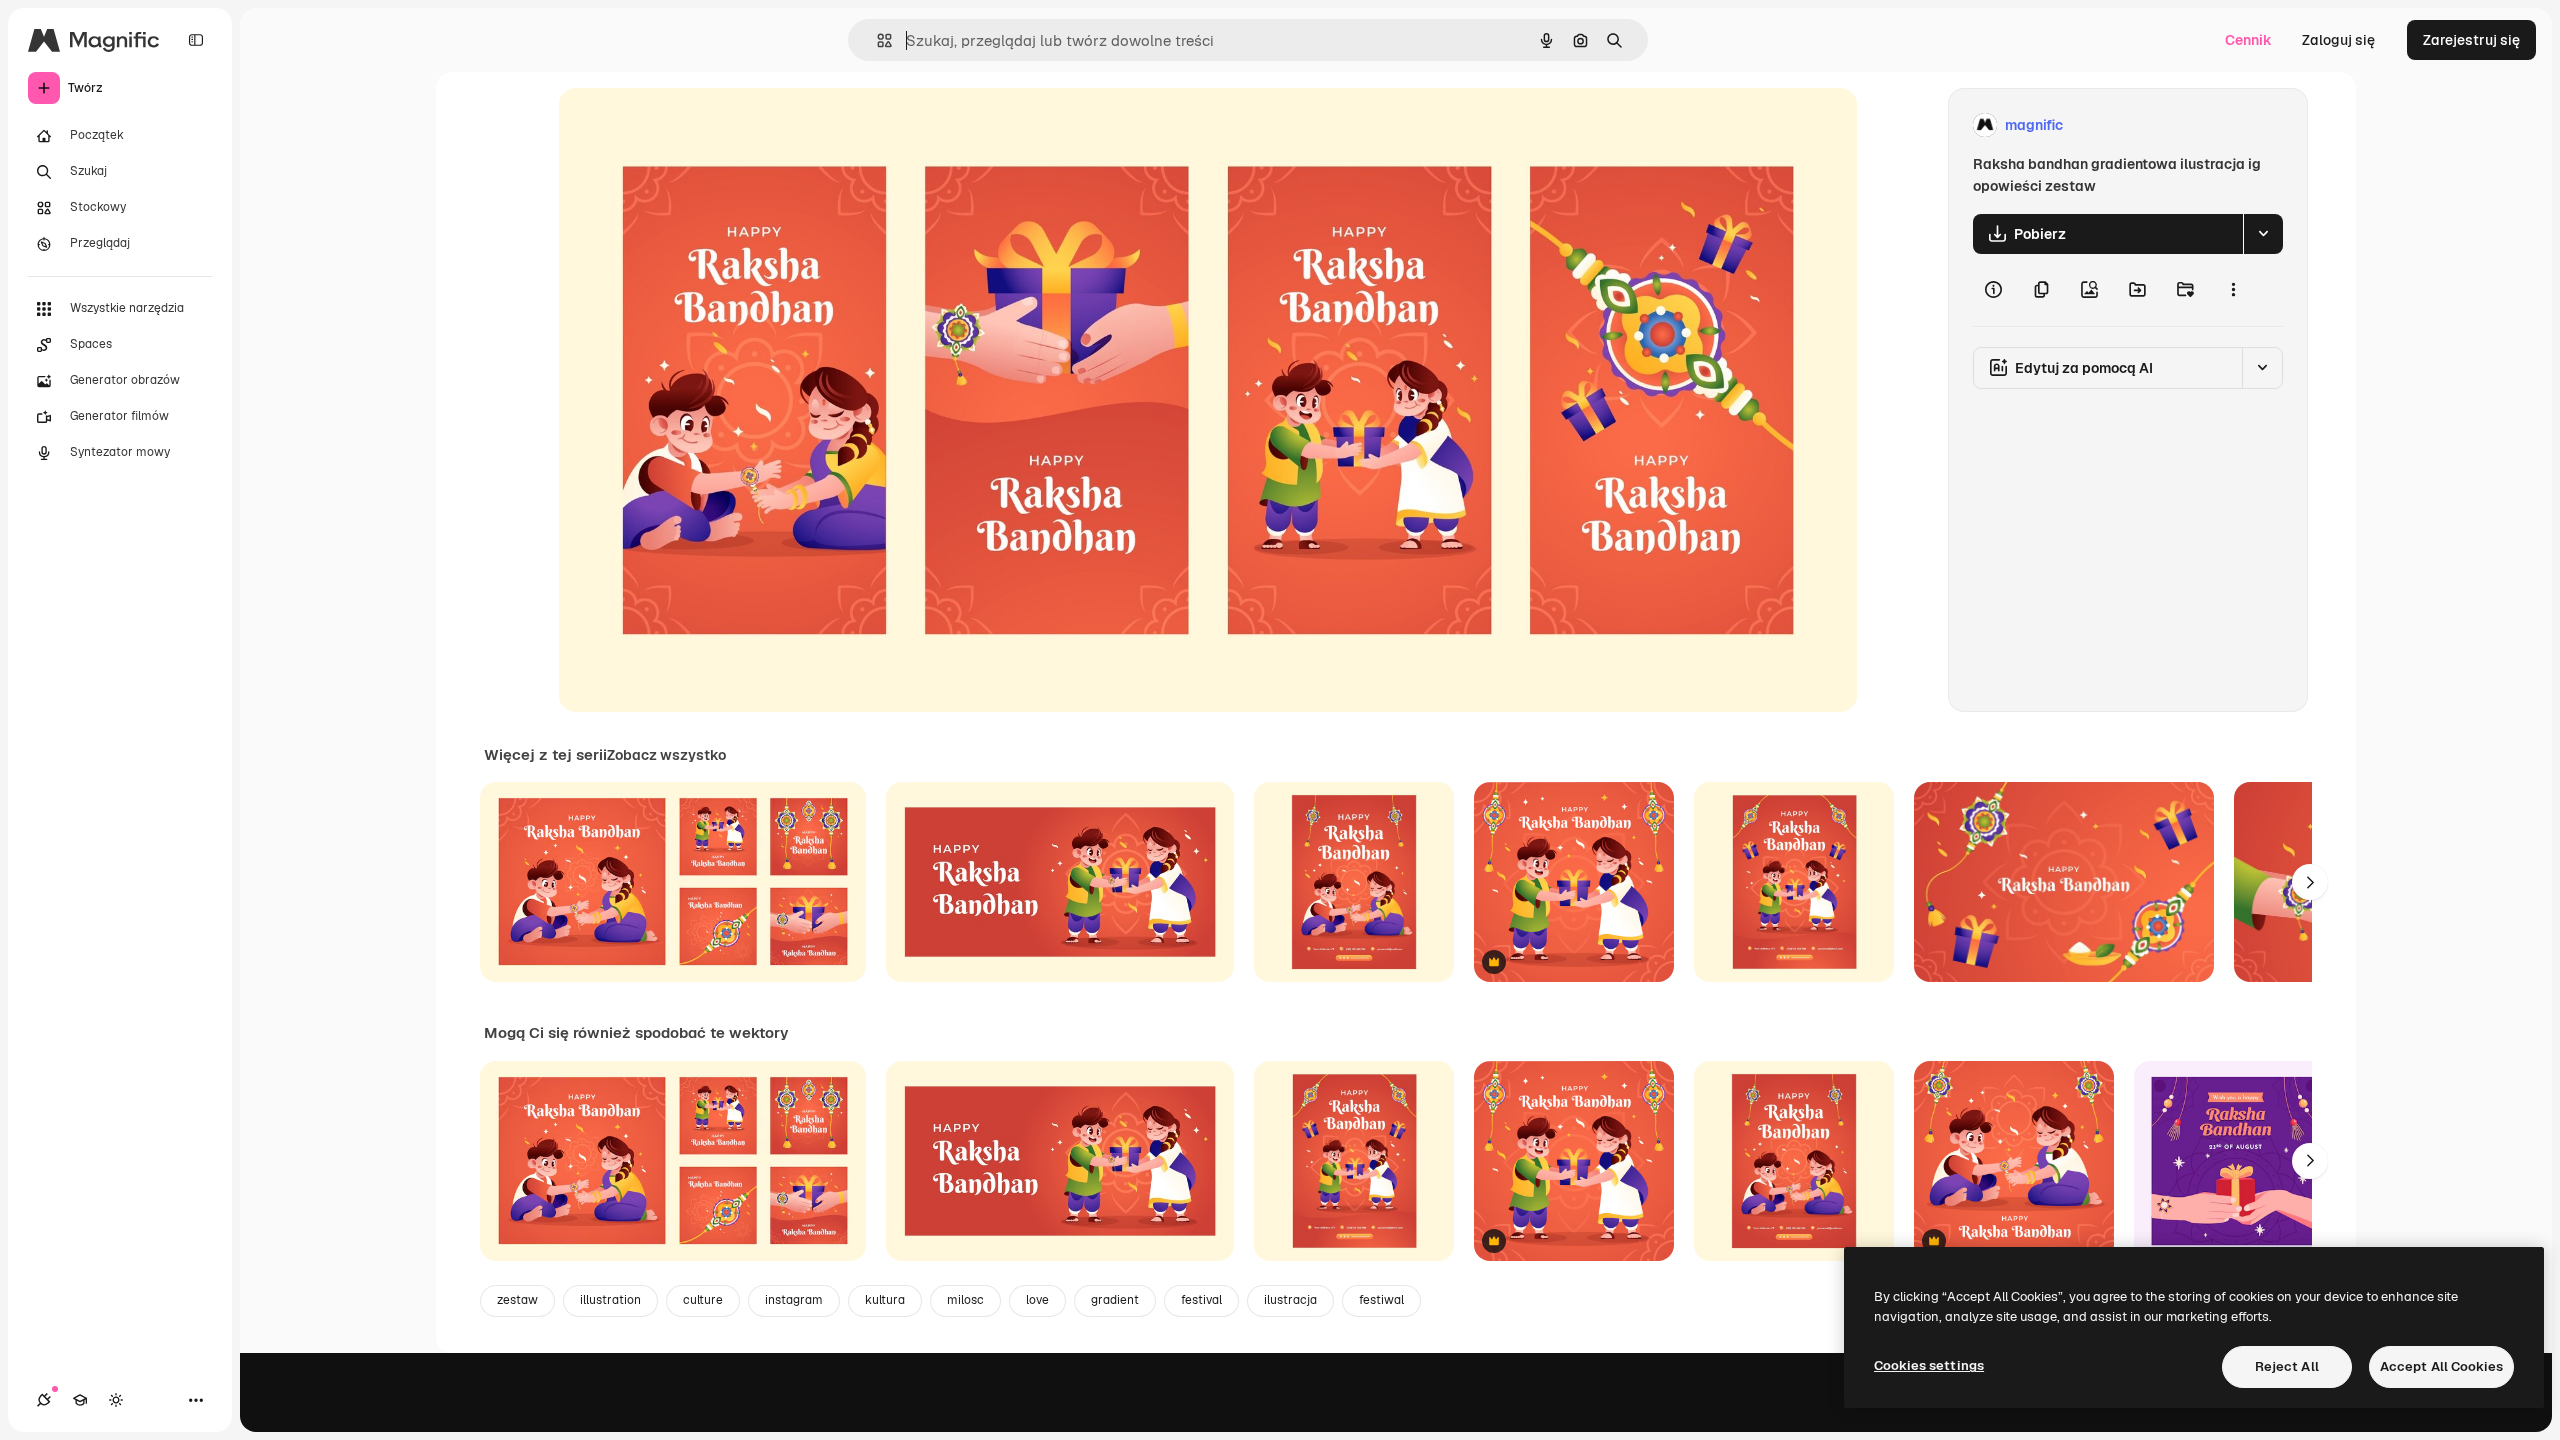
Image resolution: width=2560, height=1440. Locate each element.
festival (1201, 1300)
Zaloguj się (2338, 40)
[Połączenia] (44, 1400)
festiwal (1381, 1300)
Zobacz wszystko (666, 755)
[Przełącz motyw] (116, 1400)
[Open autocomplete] (876, 40)
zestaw (517, 1300)
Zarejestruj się (2471, 40)
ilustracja (1290, 1300)
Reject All (2287, 1366)
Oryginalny (697, 125)
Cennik (2248, 40)
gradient (1115, 1300)
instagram (794, 1300)
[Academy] (80, 1400)
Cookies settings (1929, 1365)
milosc (965, 1300)
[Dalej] (2310, 882)
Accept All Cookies (2441, 1366)
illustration (610, 1300)
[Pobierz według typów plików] (2263, 234)
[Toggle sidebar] (196, 40)
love (1037, 1300)
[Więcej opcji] (2233, 290)
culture (703, 1300)
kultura (885, 1300)
